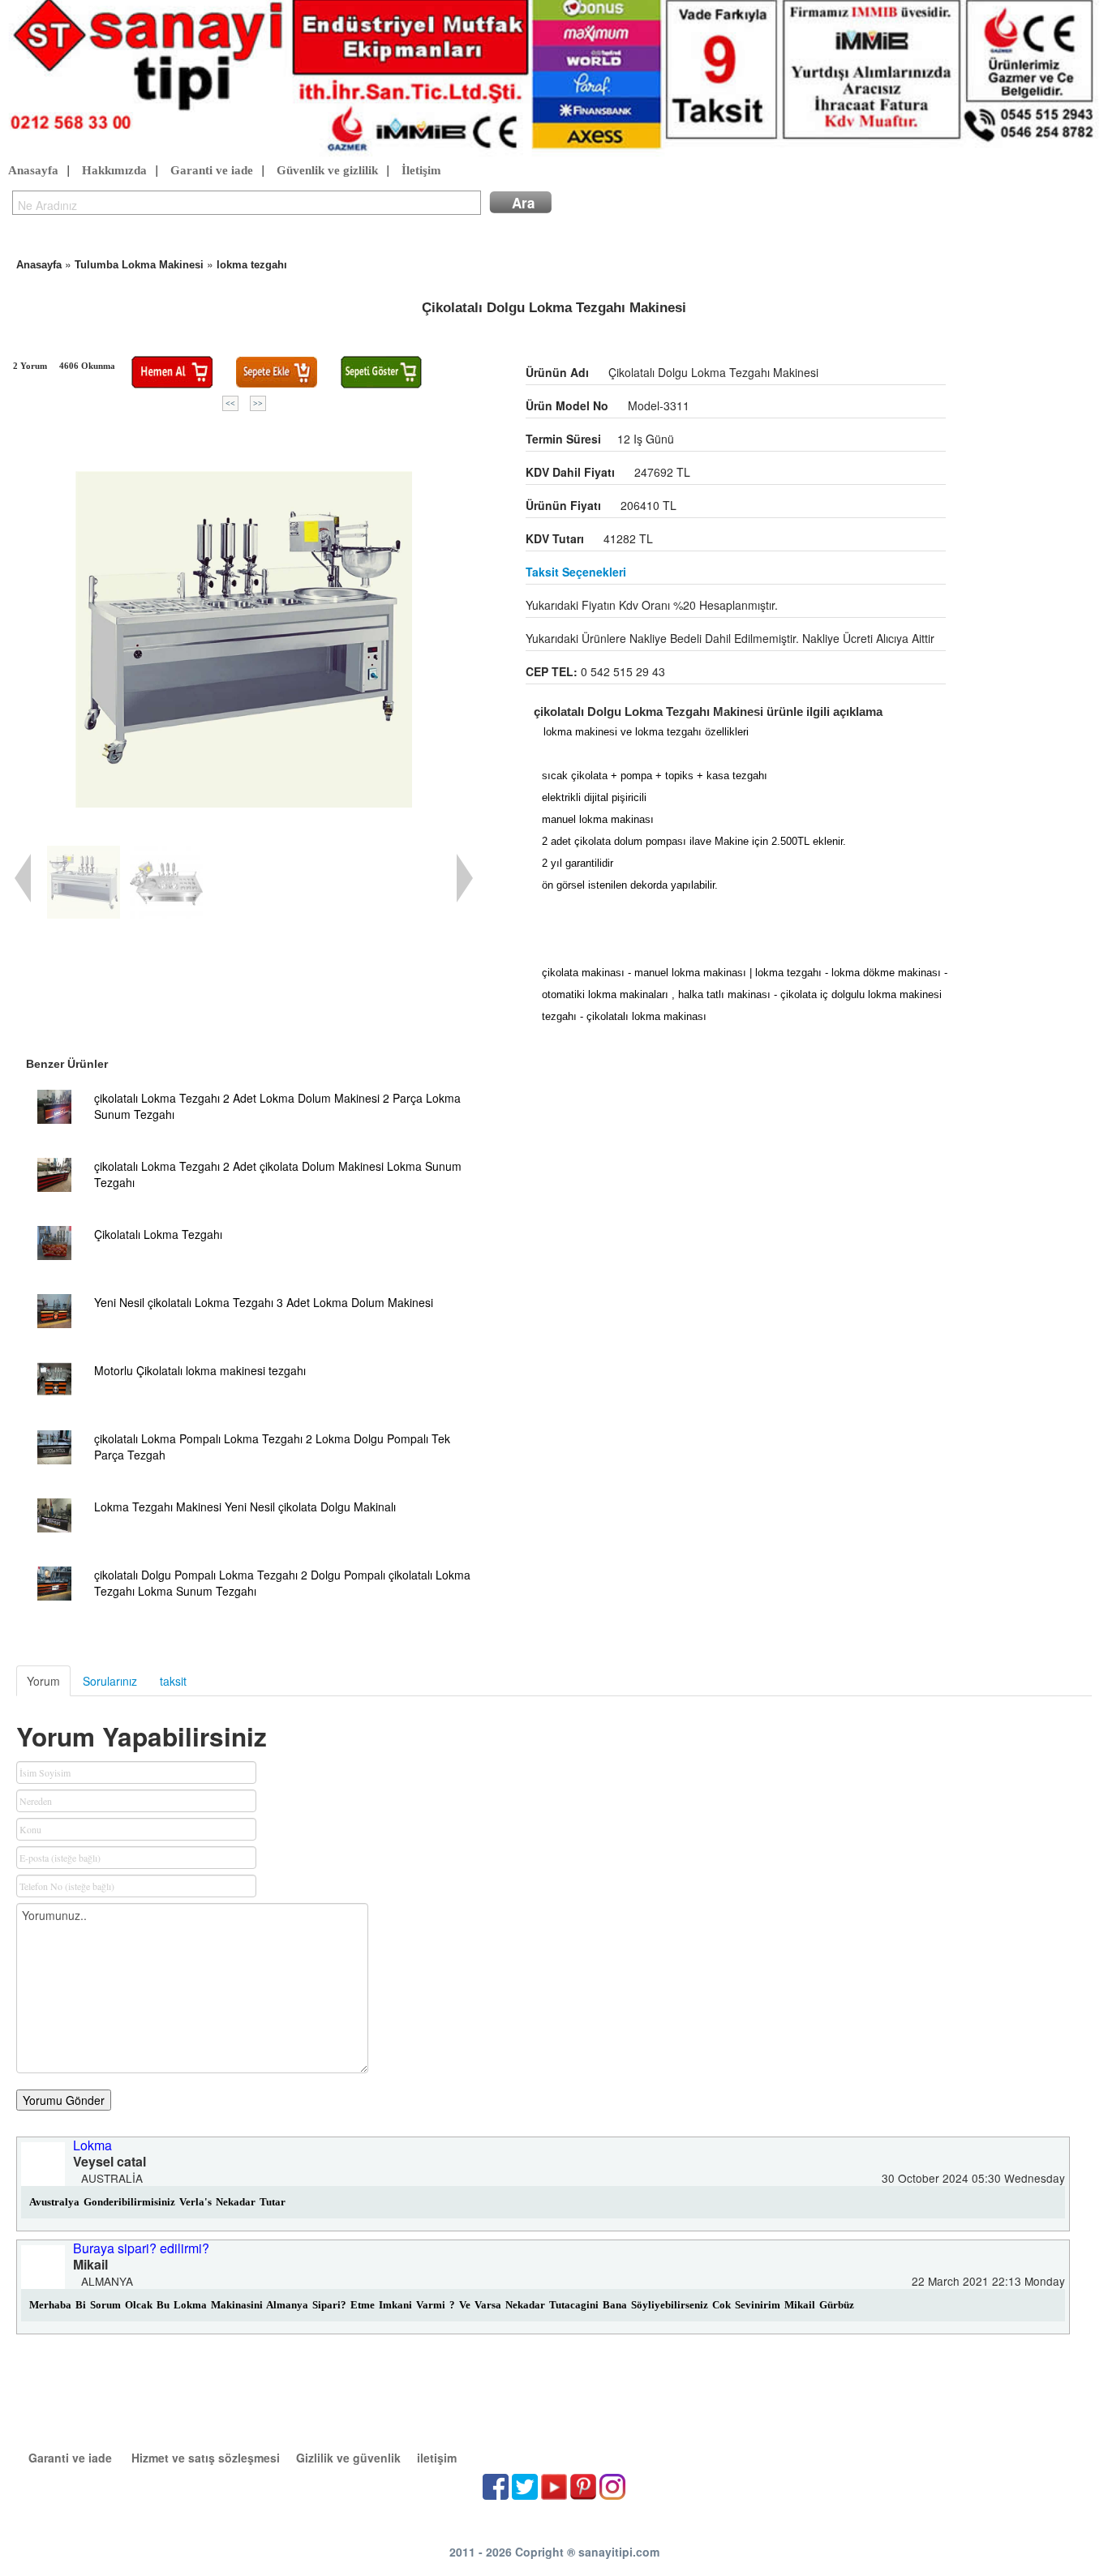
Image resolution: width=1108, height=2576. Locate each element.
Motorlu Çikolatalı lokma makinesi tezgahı (200, 1370)
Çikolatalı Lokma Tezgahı (158, 1234)
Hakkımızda (114, 170)
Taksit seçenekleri (576, 572)
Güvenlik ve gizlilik (327, 170)
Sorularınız (110, 1681)
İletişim (421, 170)
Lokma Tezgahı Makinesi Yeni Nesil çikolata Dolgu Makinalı (245, 1507)
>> (258, 403)
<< (230, 403)
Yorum (43, 1681)
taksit (173, 1681)
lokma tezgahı (252, 265)
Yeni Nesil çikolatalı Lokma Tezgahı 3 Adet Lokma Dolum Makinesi (264, 1302)
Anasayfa (33, 170)
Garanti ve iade (212, 170)
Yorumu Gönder (64, 2100)
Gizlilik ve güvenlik (348, 2458)
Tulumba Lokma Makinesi (139, 265)
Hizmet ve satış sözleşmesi (206, 2458)
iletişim (437, 2458)
